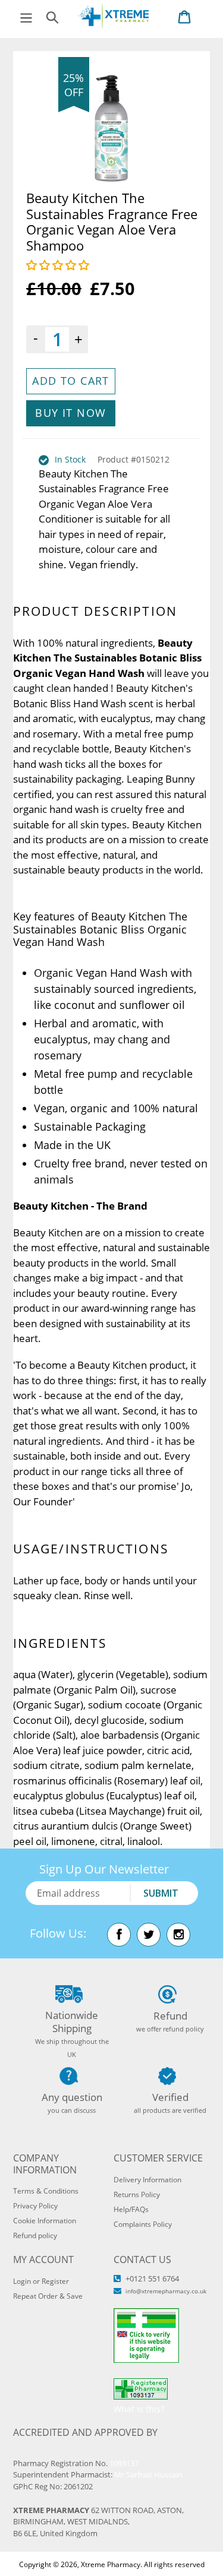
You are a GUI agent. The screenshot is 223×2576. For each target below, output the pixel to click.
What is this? (139, 2409)
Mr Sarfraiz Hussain (148, 2474)
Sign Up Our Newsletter (104, 1869)
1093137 (124, 2463)
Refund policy (35, 2235)
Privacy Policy (35, 2206)
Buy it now (70, 413)
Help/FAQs (131, 2209)
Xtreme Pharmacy (111, 2564)
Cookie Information (45, 2221)
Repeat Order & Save (48, 2296)
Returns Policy (137, 2194)
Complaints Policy (143, 2224)
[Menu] (26, 16)
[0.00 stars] (59, 265)
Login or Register (41, 2281)
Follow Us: (58, 1933)
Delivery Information (147, 2180)
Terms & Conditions (46, 2191)
